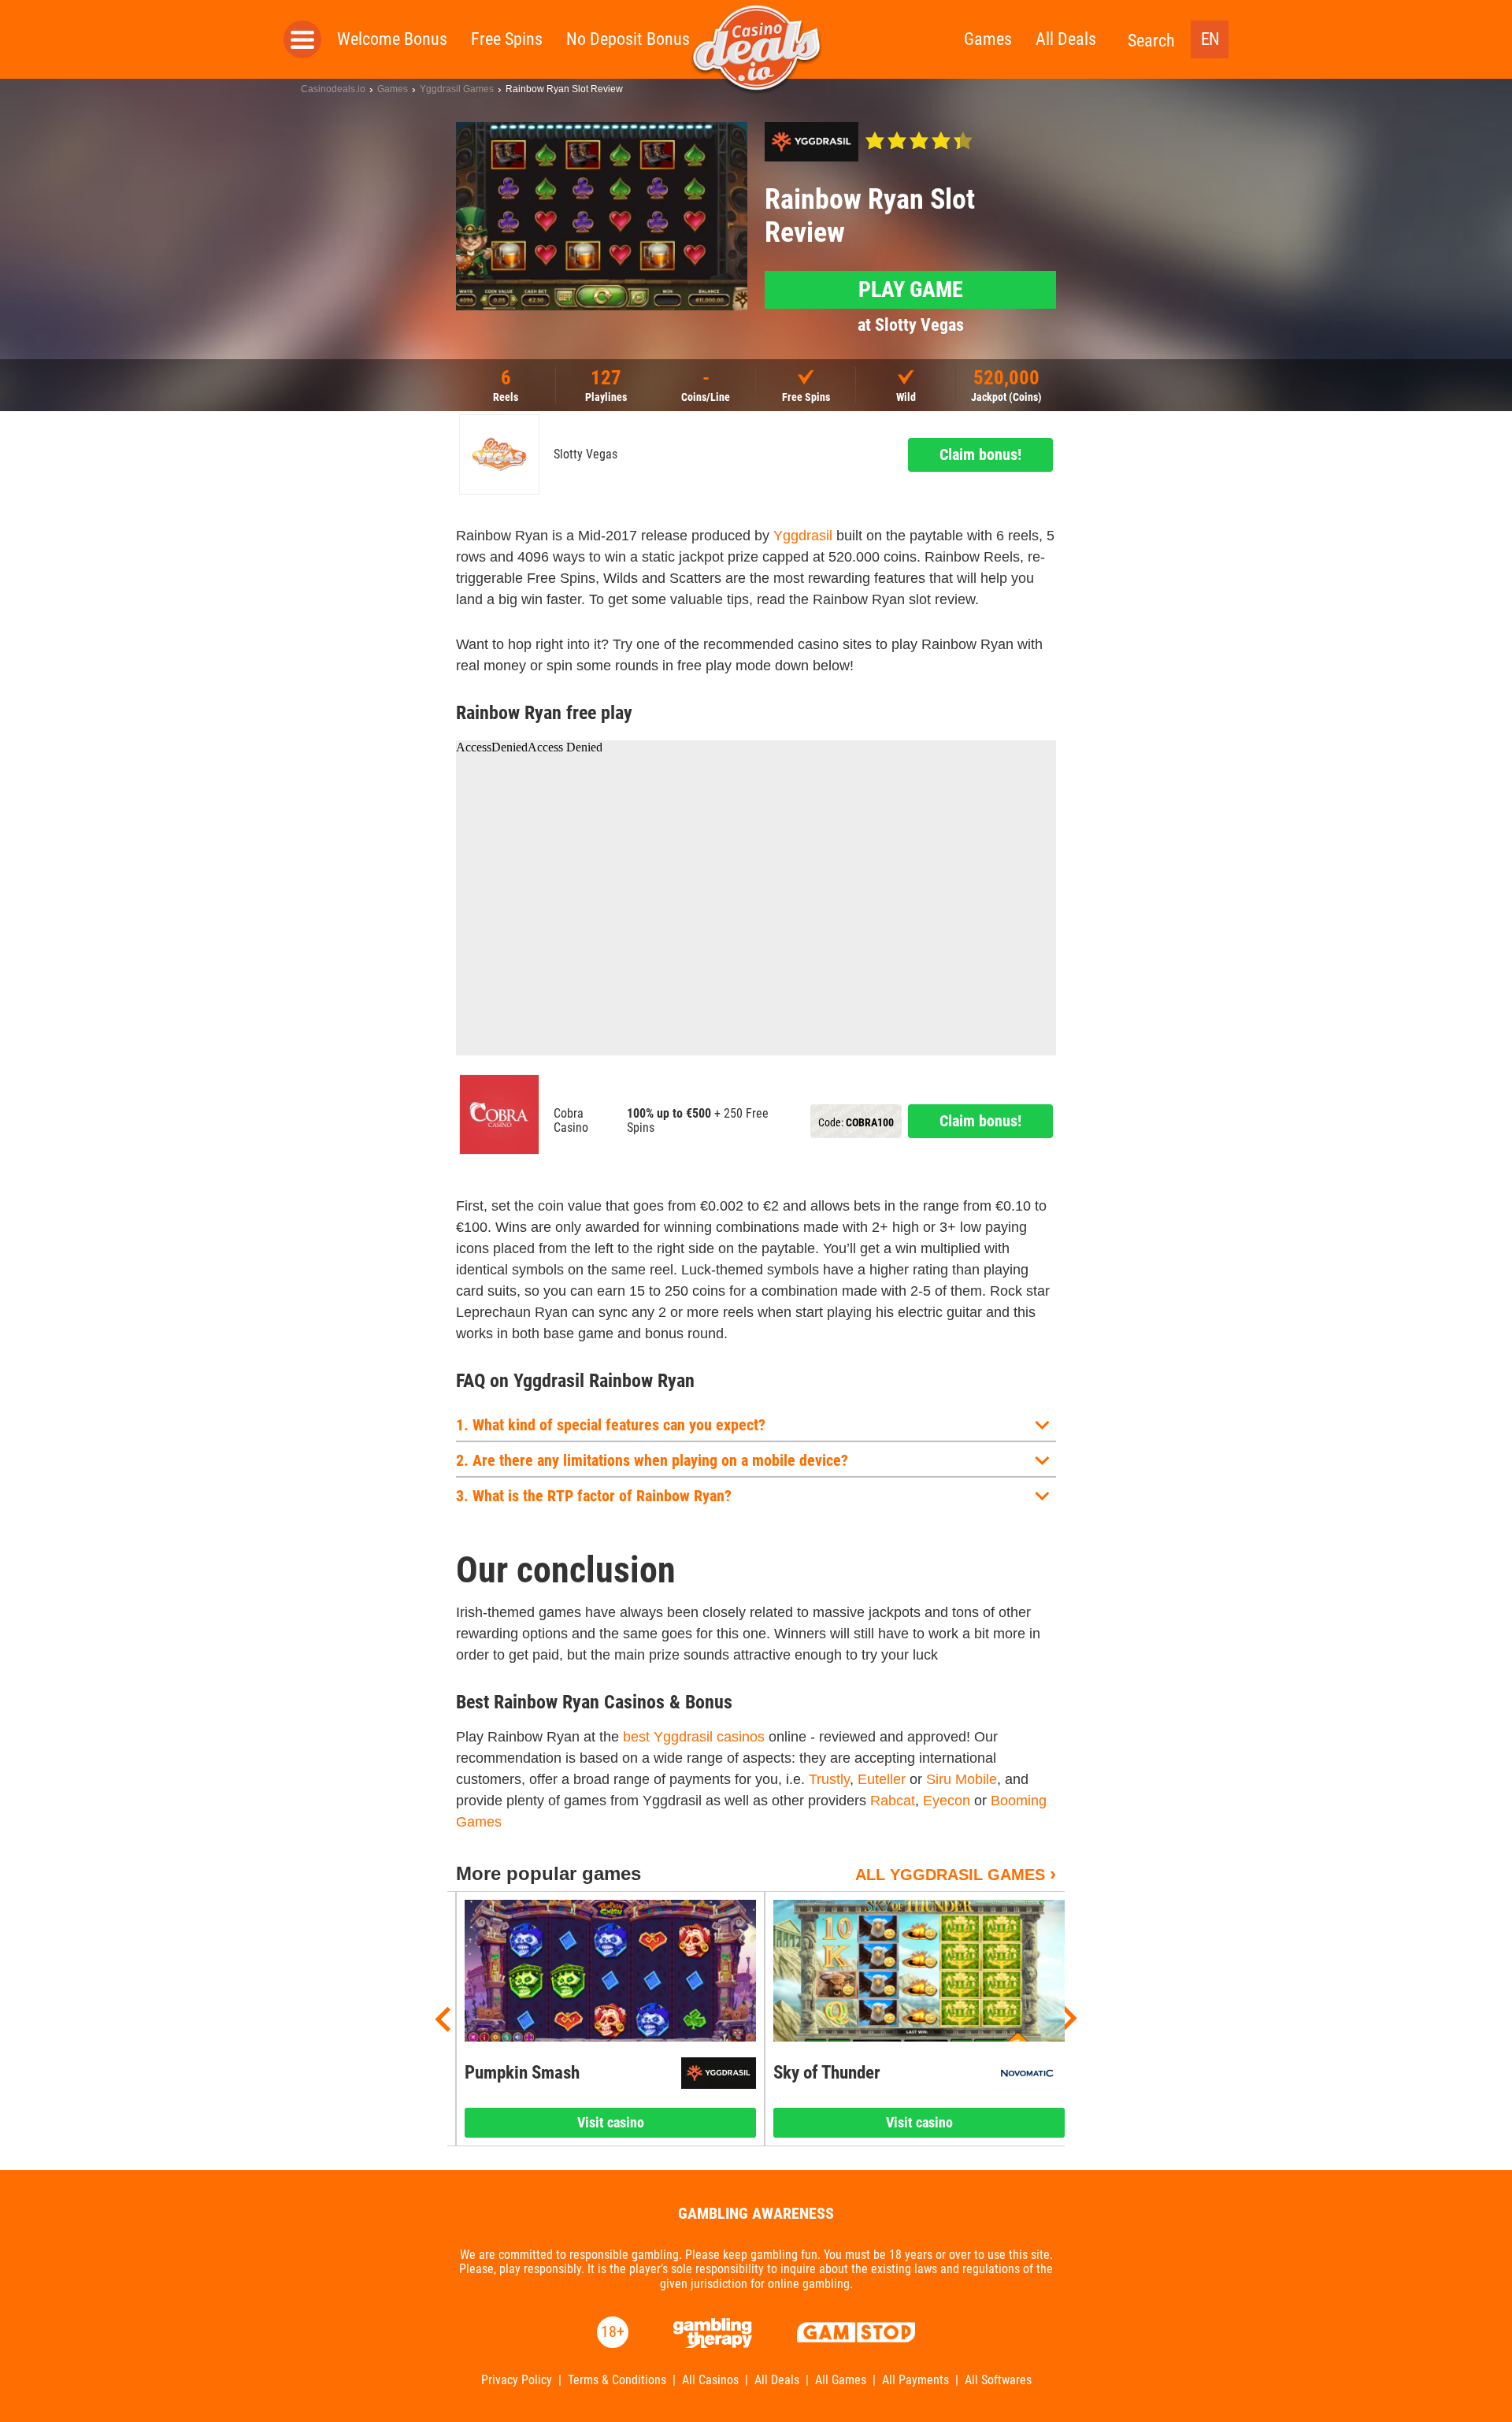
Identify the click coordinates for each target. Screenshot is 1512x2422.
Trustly (829, 1779)
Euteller (882, 1779)
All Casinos (710, 2380)
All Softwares (998, 2380)
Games (988, 39)
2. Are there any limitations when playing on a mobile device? (652, 1460)
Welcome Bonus (392, 39)
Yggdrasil (803, 536)
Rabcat (893, 1801)
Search (1151, 41)
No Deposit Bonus (628, 39)
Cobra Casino (571, 1121)
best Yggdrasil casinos (694, 1737)
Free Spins (507, 39)
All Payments (915, 2380)
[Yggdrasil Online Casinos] (812, 142)
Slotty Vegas (586, 454)
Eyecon (947, 1801)
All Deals (1066, 39)
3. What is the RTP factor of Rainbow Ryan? (594, 1496)
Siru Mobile (962, 1779)
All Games (841, 2380)
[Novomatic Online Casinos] (1027, 2073)
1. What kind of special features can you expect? (611, 1425)
